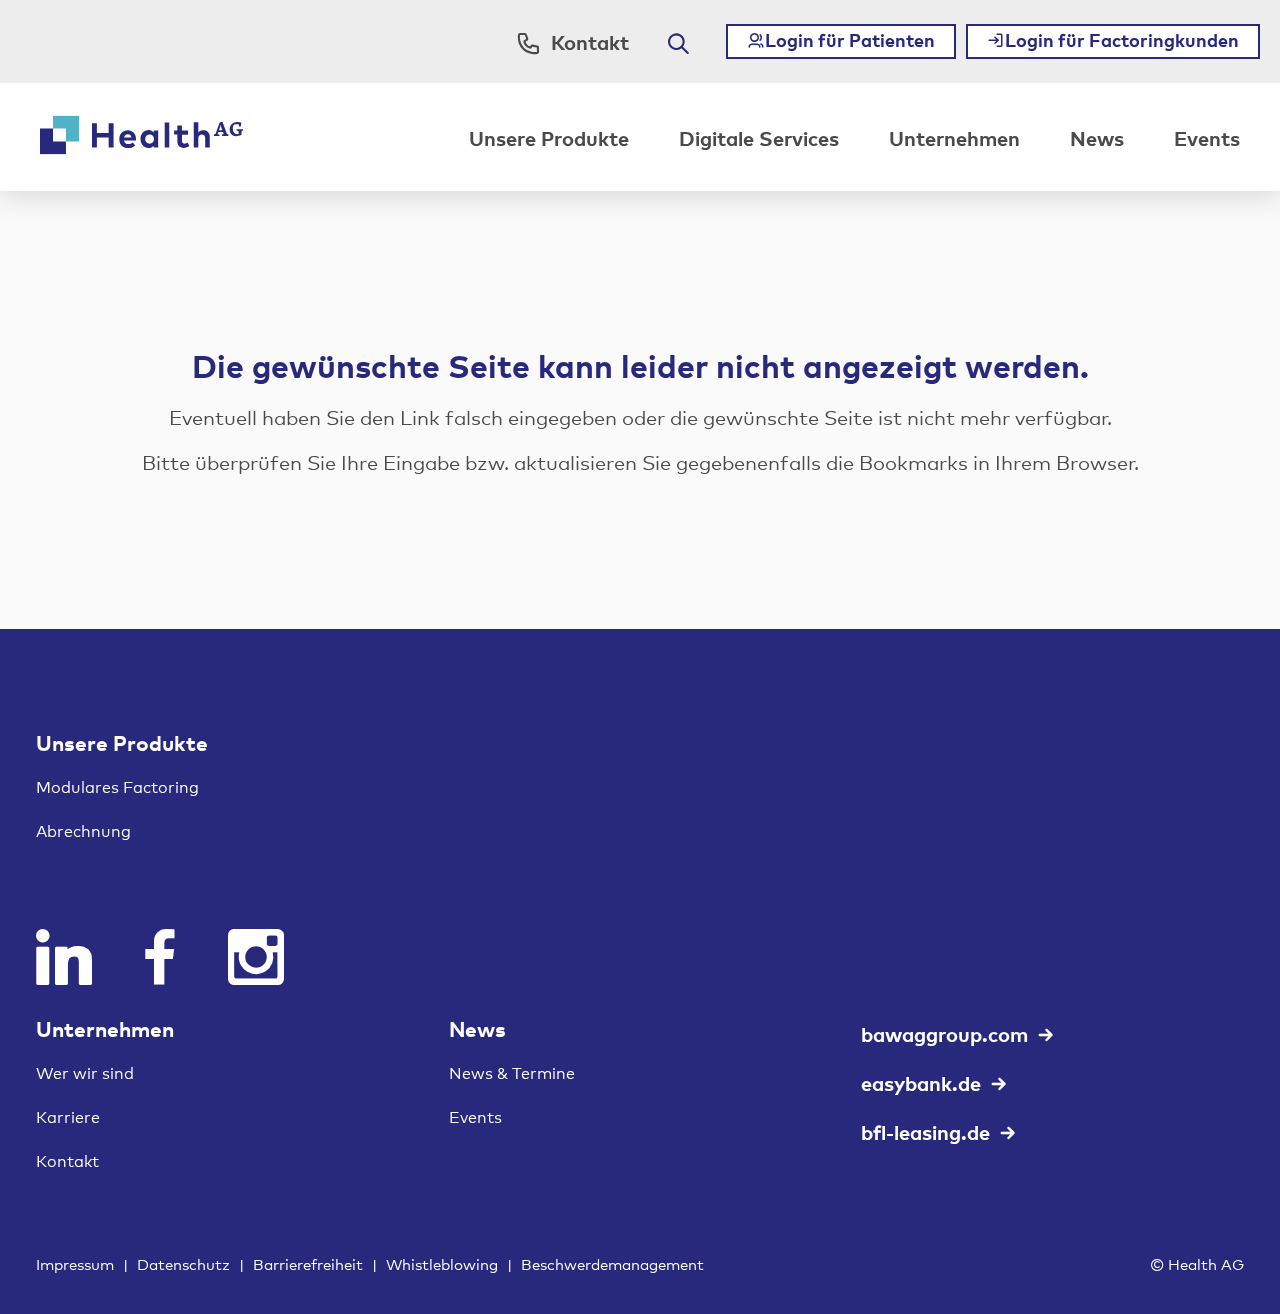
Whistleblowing (442, 1263)
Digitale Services (759, 137)
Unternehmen (954, 137)
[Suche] (678, 43)
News (1097, 137)
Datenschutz (183, 1263)
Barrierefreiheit (308, 1263)
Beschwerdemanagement (612, 1263)
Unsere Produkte (549, 137)
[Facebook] (160, 957)
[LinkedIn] (64, 957)
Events (1207, 137)
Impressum (75, 1263)
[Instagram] (256, 957)
